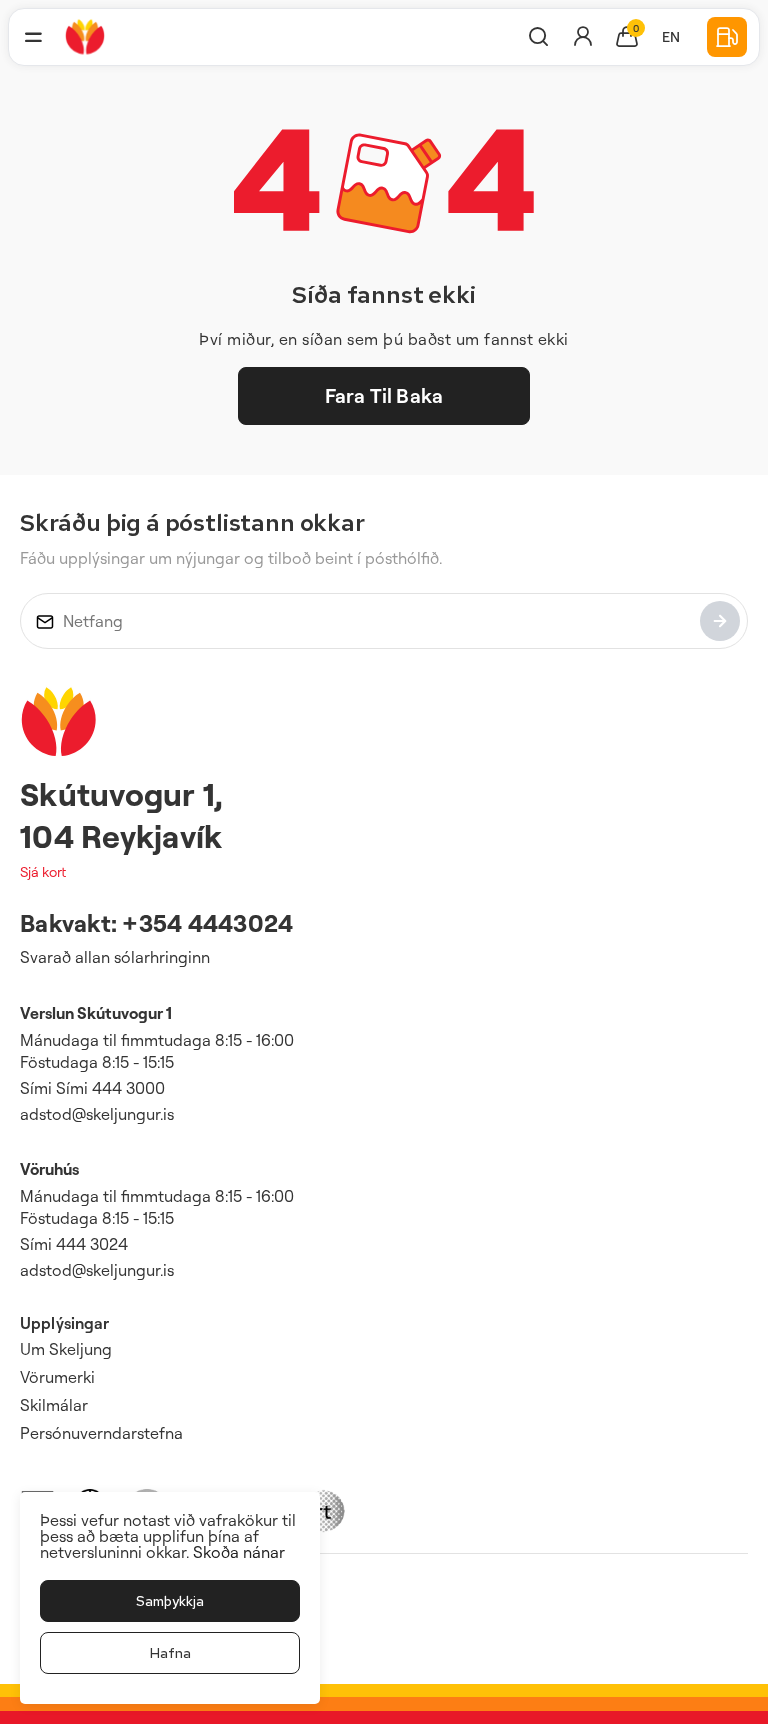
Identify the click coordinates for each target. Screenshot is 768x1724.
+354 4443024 (207, 923)
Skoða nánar (239, 1552)
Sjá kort (43, 871)
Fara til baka (384, 395)
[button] (33, 37)
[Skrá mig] (720, 621)
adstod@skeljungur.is (97, 1114)
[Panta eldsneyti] (727, 37)
